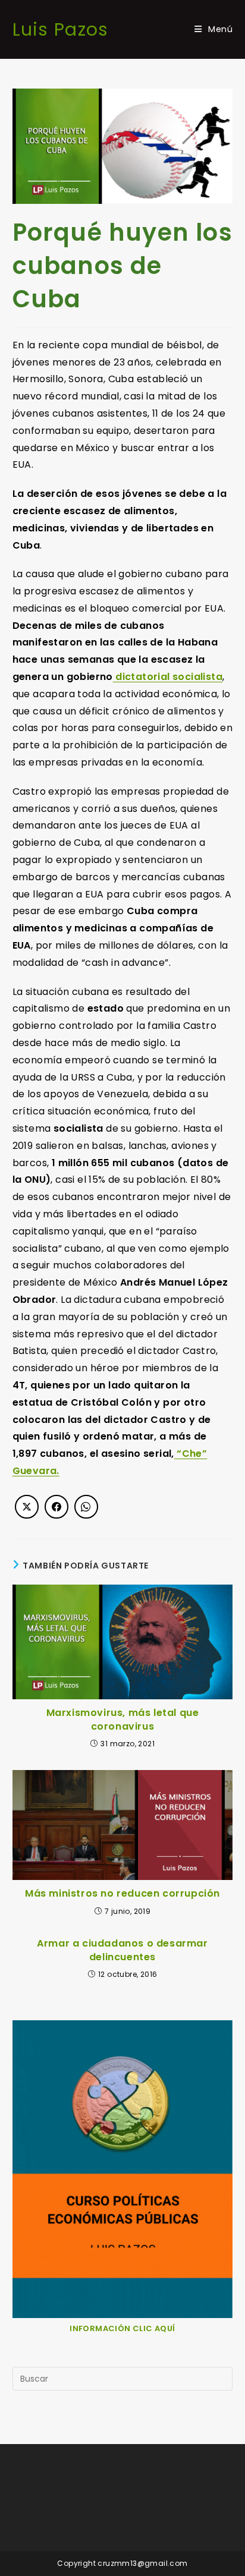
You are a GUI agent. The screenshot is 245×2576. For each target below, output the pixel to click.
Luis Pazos (61, 29)
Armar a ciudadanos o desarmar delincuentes (122, 1950)
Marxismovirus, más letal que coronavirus (123, 1720)
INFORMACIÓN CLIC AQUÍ (122, 2328)
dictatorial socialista (168, 677)
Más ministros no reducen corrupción (122, 1894)
